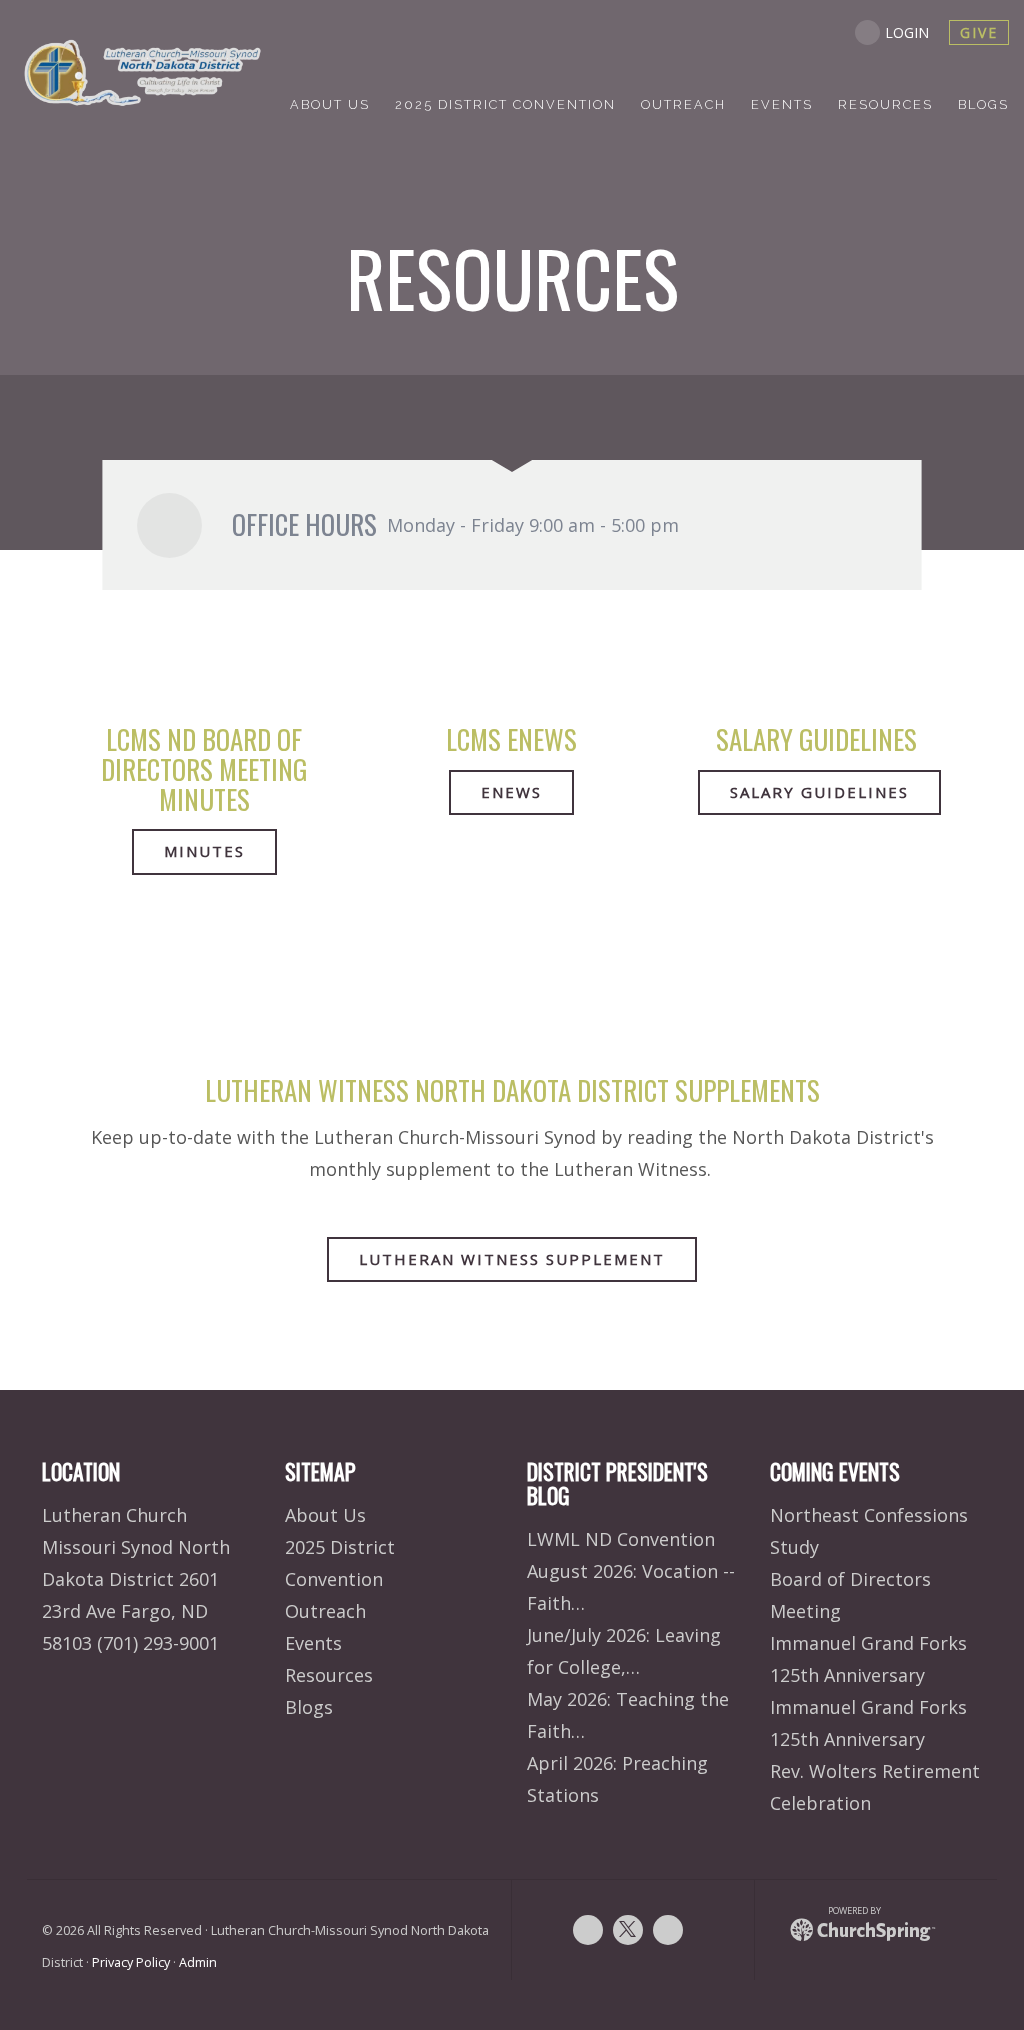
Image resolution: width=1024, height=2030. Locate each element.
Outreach (325, 1611)
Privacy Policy (131, 1962)
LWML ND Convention (621, 1539)
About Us (325, 1515)
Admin (198, 1962)
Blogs (309, 1707)
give (979, 32)
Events (313, 1643)
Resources (329, 1675)
